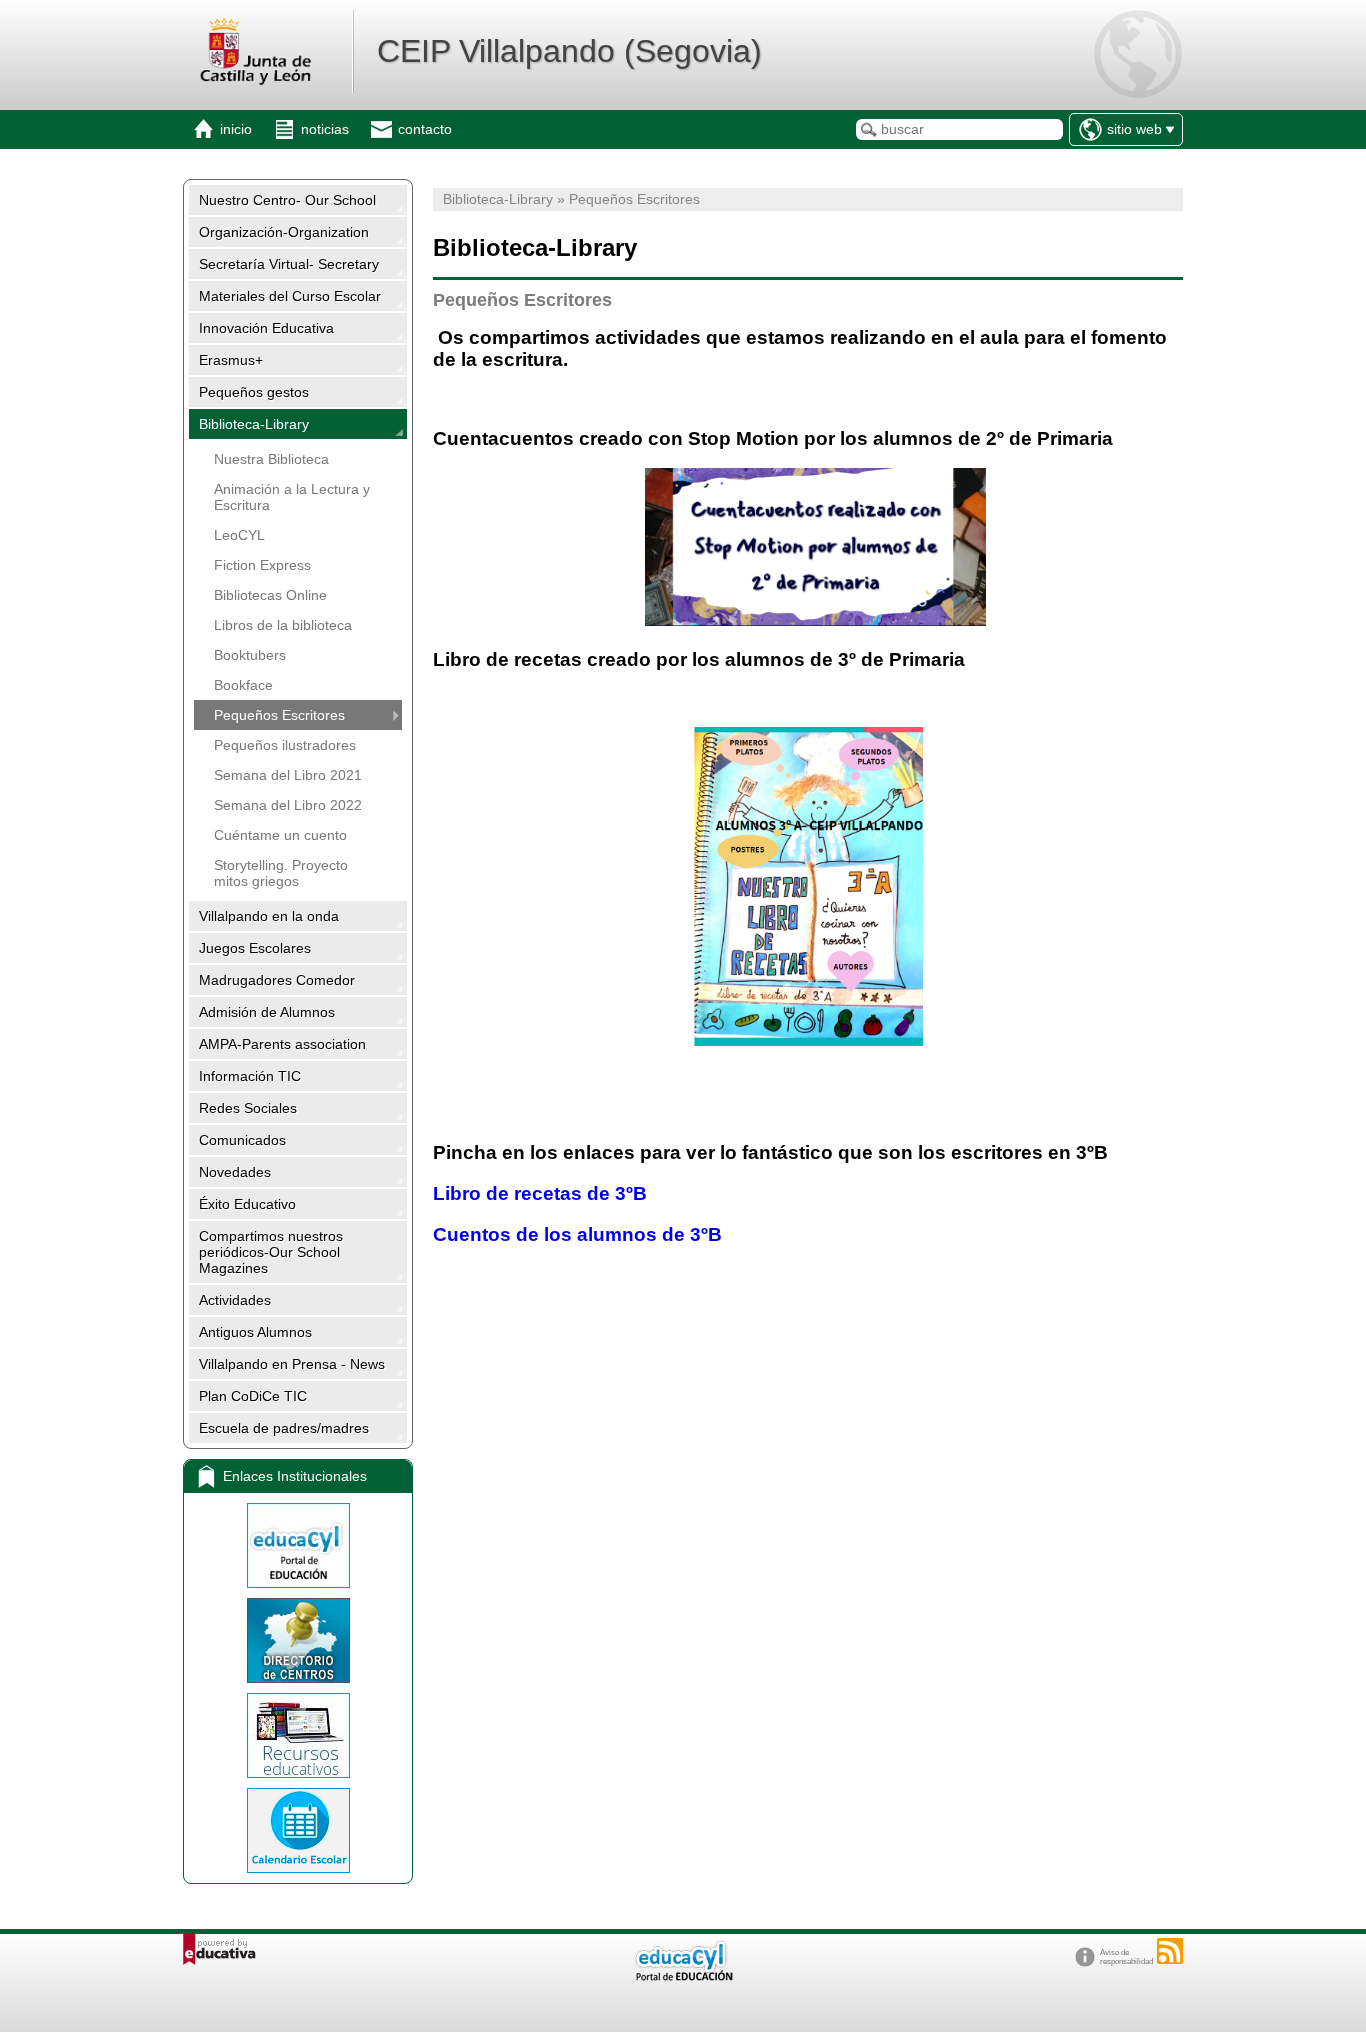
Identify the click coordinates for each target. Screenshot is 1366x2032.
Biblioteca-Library (254, 424)
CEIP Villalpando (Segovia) (569, 51)
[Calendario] (298, 1830)
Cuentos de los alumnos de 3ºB (580, 1234)
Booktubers (250, 655)
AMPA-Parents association (282, 1044)
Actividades (235, 1300)
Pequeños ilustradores (285, 745)
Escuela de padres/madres (284, 1428)
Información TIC (250, 1076)
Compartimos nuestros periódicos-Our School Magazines (271, 1252)
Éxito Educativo (247, 1204)
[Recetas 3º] (808, 887)
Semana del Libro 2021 (288, 775)
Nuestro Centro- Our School (287, 200)
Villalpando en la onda (269, 916)
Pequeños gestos (254, 392)
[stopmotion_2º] (815, 619)
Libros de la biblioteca (283, 625)
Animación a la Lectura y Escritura (292, 497)
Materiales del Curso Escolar (290, 296)
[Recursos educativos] (298, 1735)
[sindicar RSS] (1170, 1951)
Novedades (235, 1172)
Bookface (243, 685)
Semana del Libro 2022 (288, 805)
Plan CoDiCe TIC (253, 1396)
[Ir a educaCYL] (683, 1976)
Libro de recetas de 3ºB (542, 1193)
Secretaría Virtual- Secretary (289, 264)
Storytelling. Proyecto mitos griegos (281, 873)
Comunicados (242, 1140)
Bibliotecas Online (270, 595)
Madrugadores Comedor (277, 980)
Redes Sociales (248, 1108)
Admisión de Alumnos (267, 1012)
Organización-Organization (284, 232)
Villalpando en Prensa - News (292, 1364)
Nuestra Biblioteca (271, 459)
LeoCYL (239, 535)
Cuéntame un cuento (280, 835)
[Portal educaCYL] (298, 1545)
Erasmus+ (231, 360)
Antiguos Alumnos (255, 1332)
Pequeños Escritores (279, 715)
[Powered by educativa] (219, 1949)
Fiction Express (262, 565)
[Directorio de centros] (298, 1640)
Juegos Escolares (255, 948)
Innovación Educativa (266, 328)
